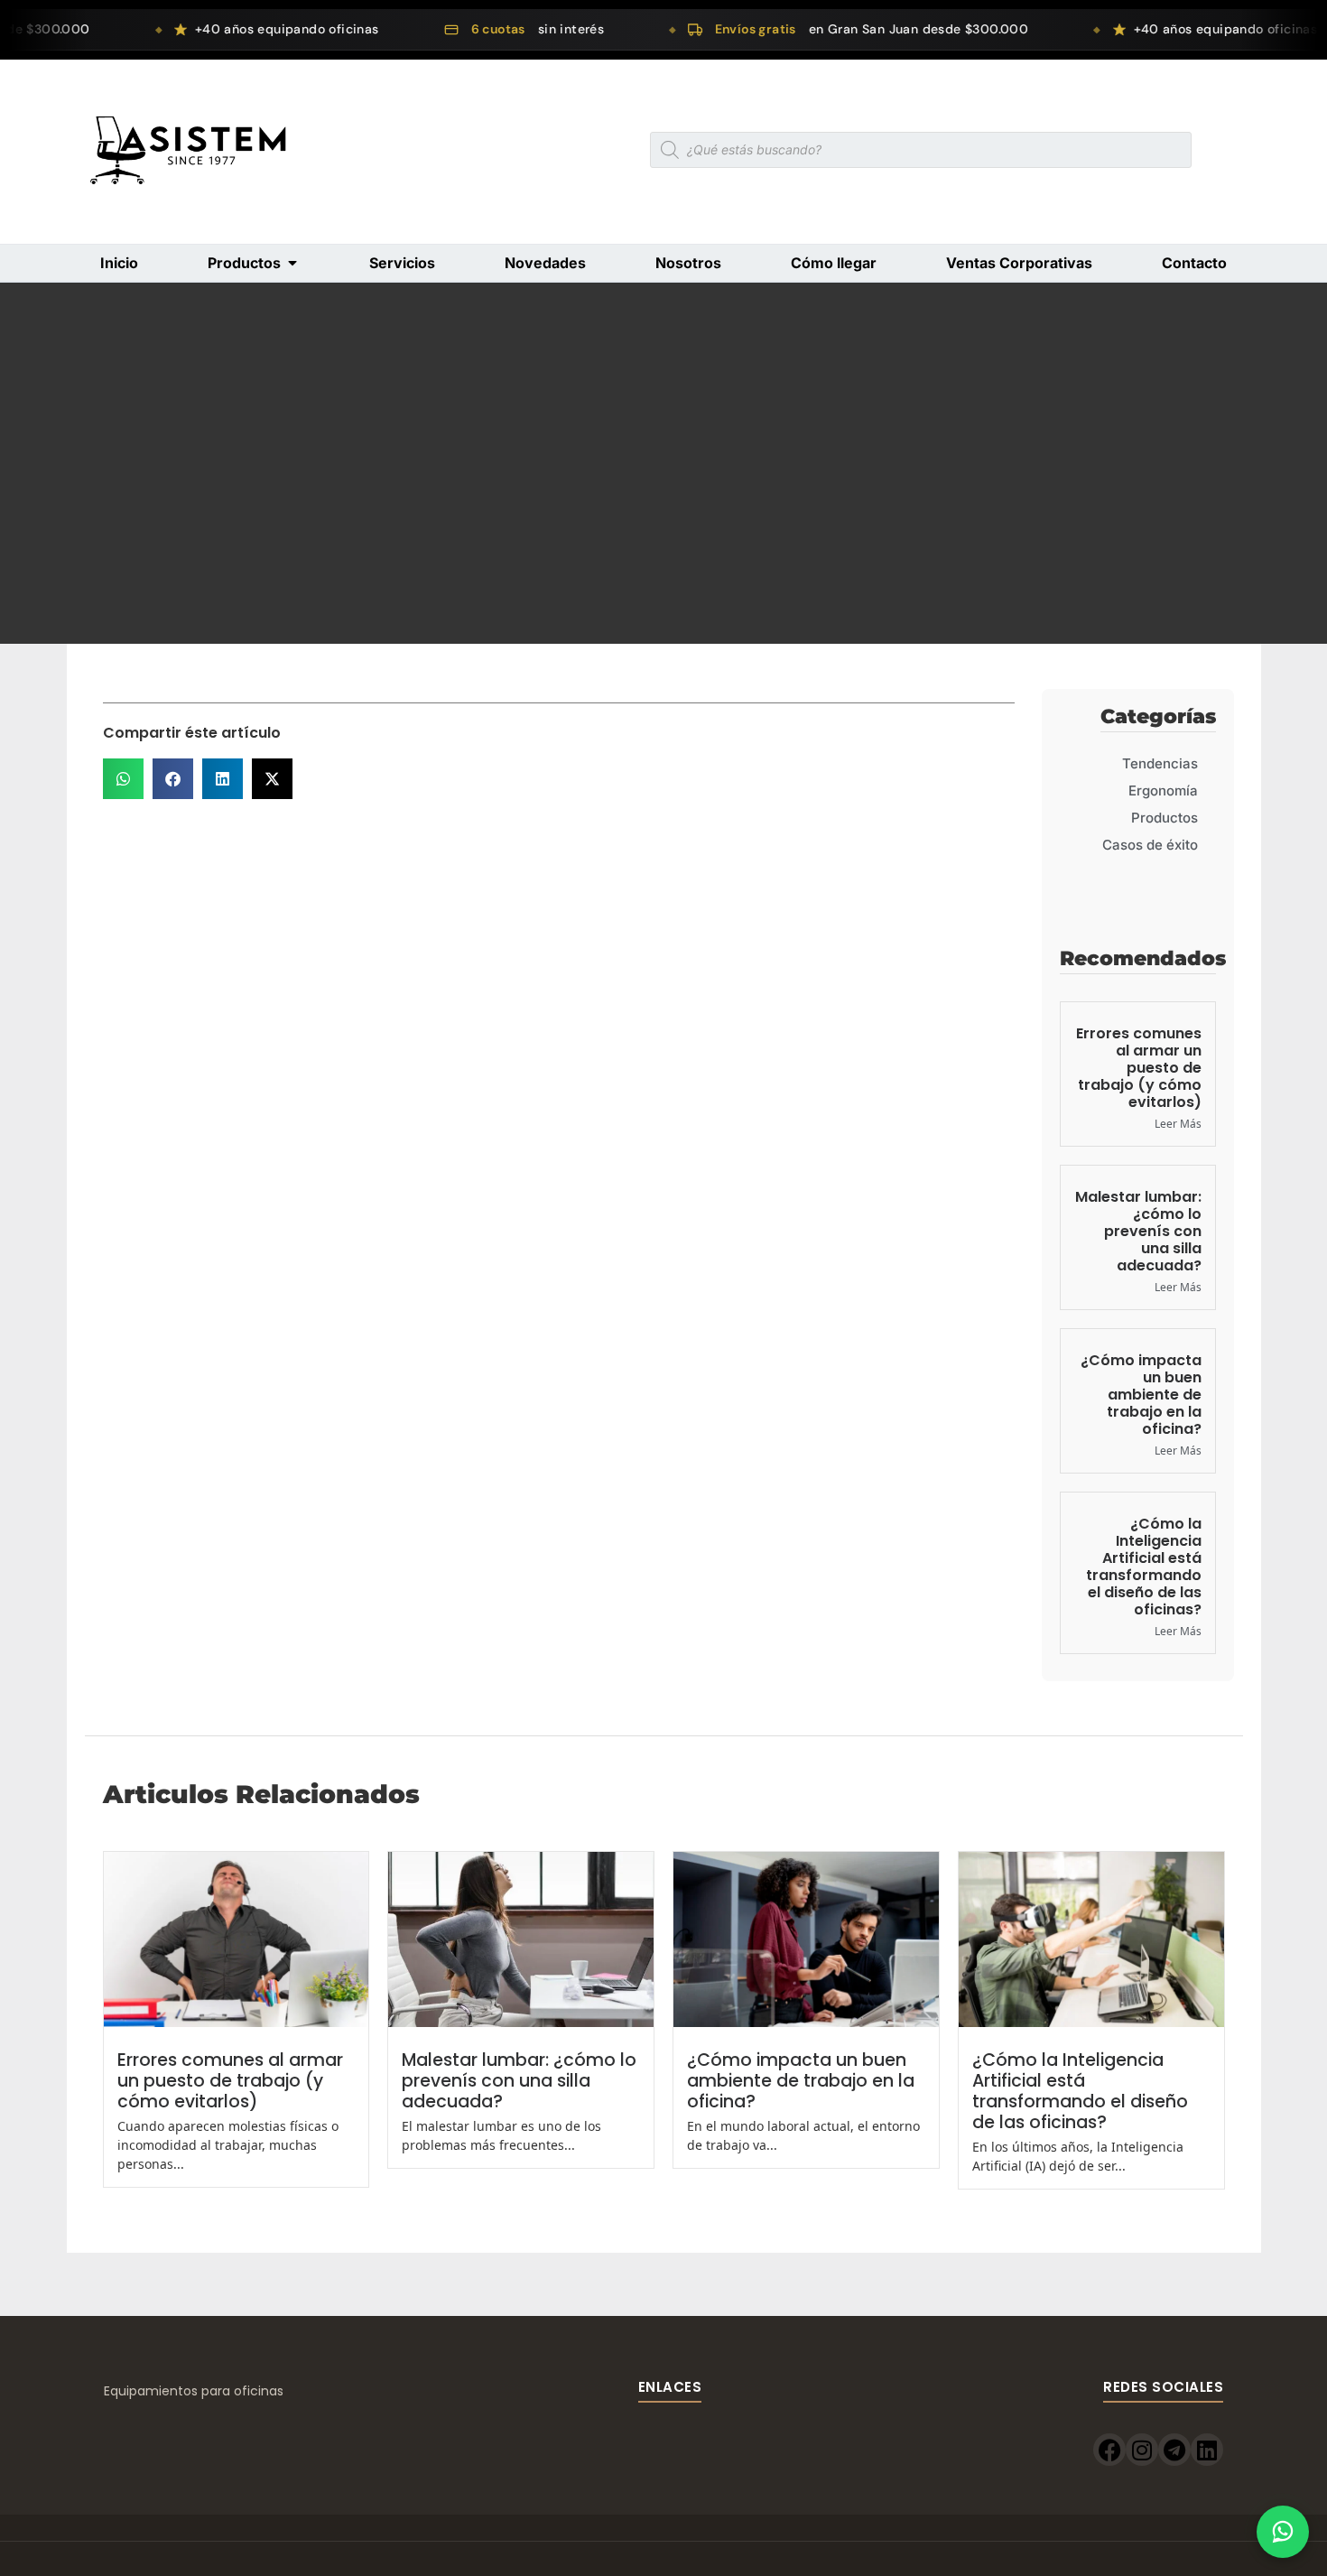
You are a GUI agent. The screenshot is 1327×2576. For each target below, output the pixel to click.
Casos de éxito (1150, 845)
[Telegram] (1174, 2450)
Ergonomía (1163, 790)
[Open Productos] (292, 263)
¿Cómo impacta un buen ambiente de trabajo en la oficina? (1141, 1395)
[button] (123, 779)
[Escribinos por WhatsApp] (1283, 2532)
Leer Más (1178, 1124)
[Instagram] (1142, 2450)
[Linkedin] (1207, 2450)
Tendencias (1160, 763)
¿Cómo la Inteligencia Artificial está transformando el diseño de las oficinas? (1144, 1567)
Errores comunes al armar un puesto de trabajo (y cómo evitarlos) (1139, 1068)
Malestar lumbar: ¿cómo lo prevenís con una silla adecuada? (1138, 1232)
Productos (1165, 818)
